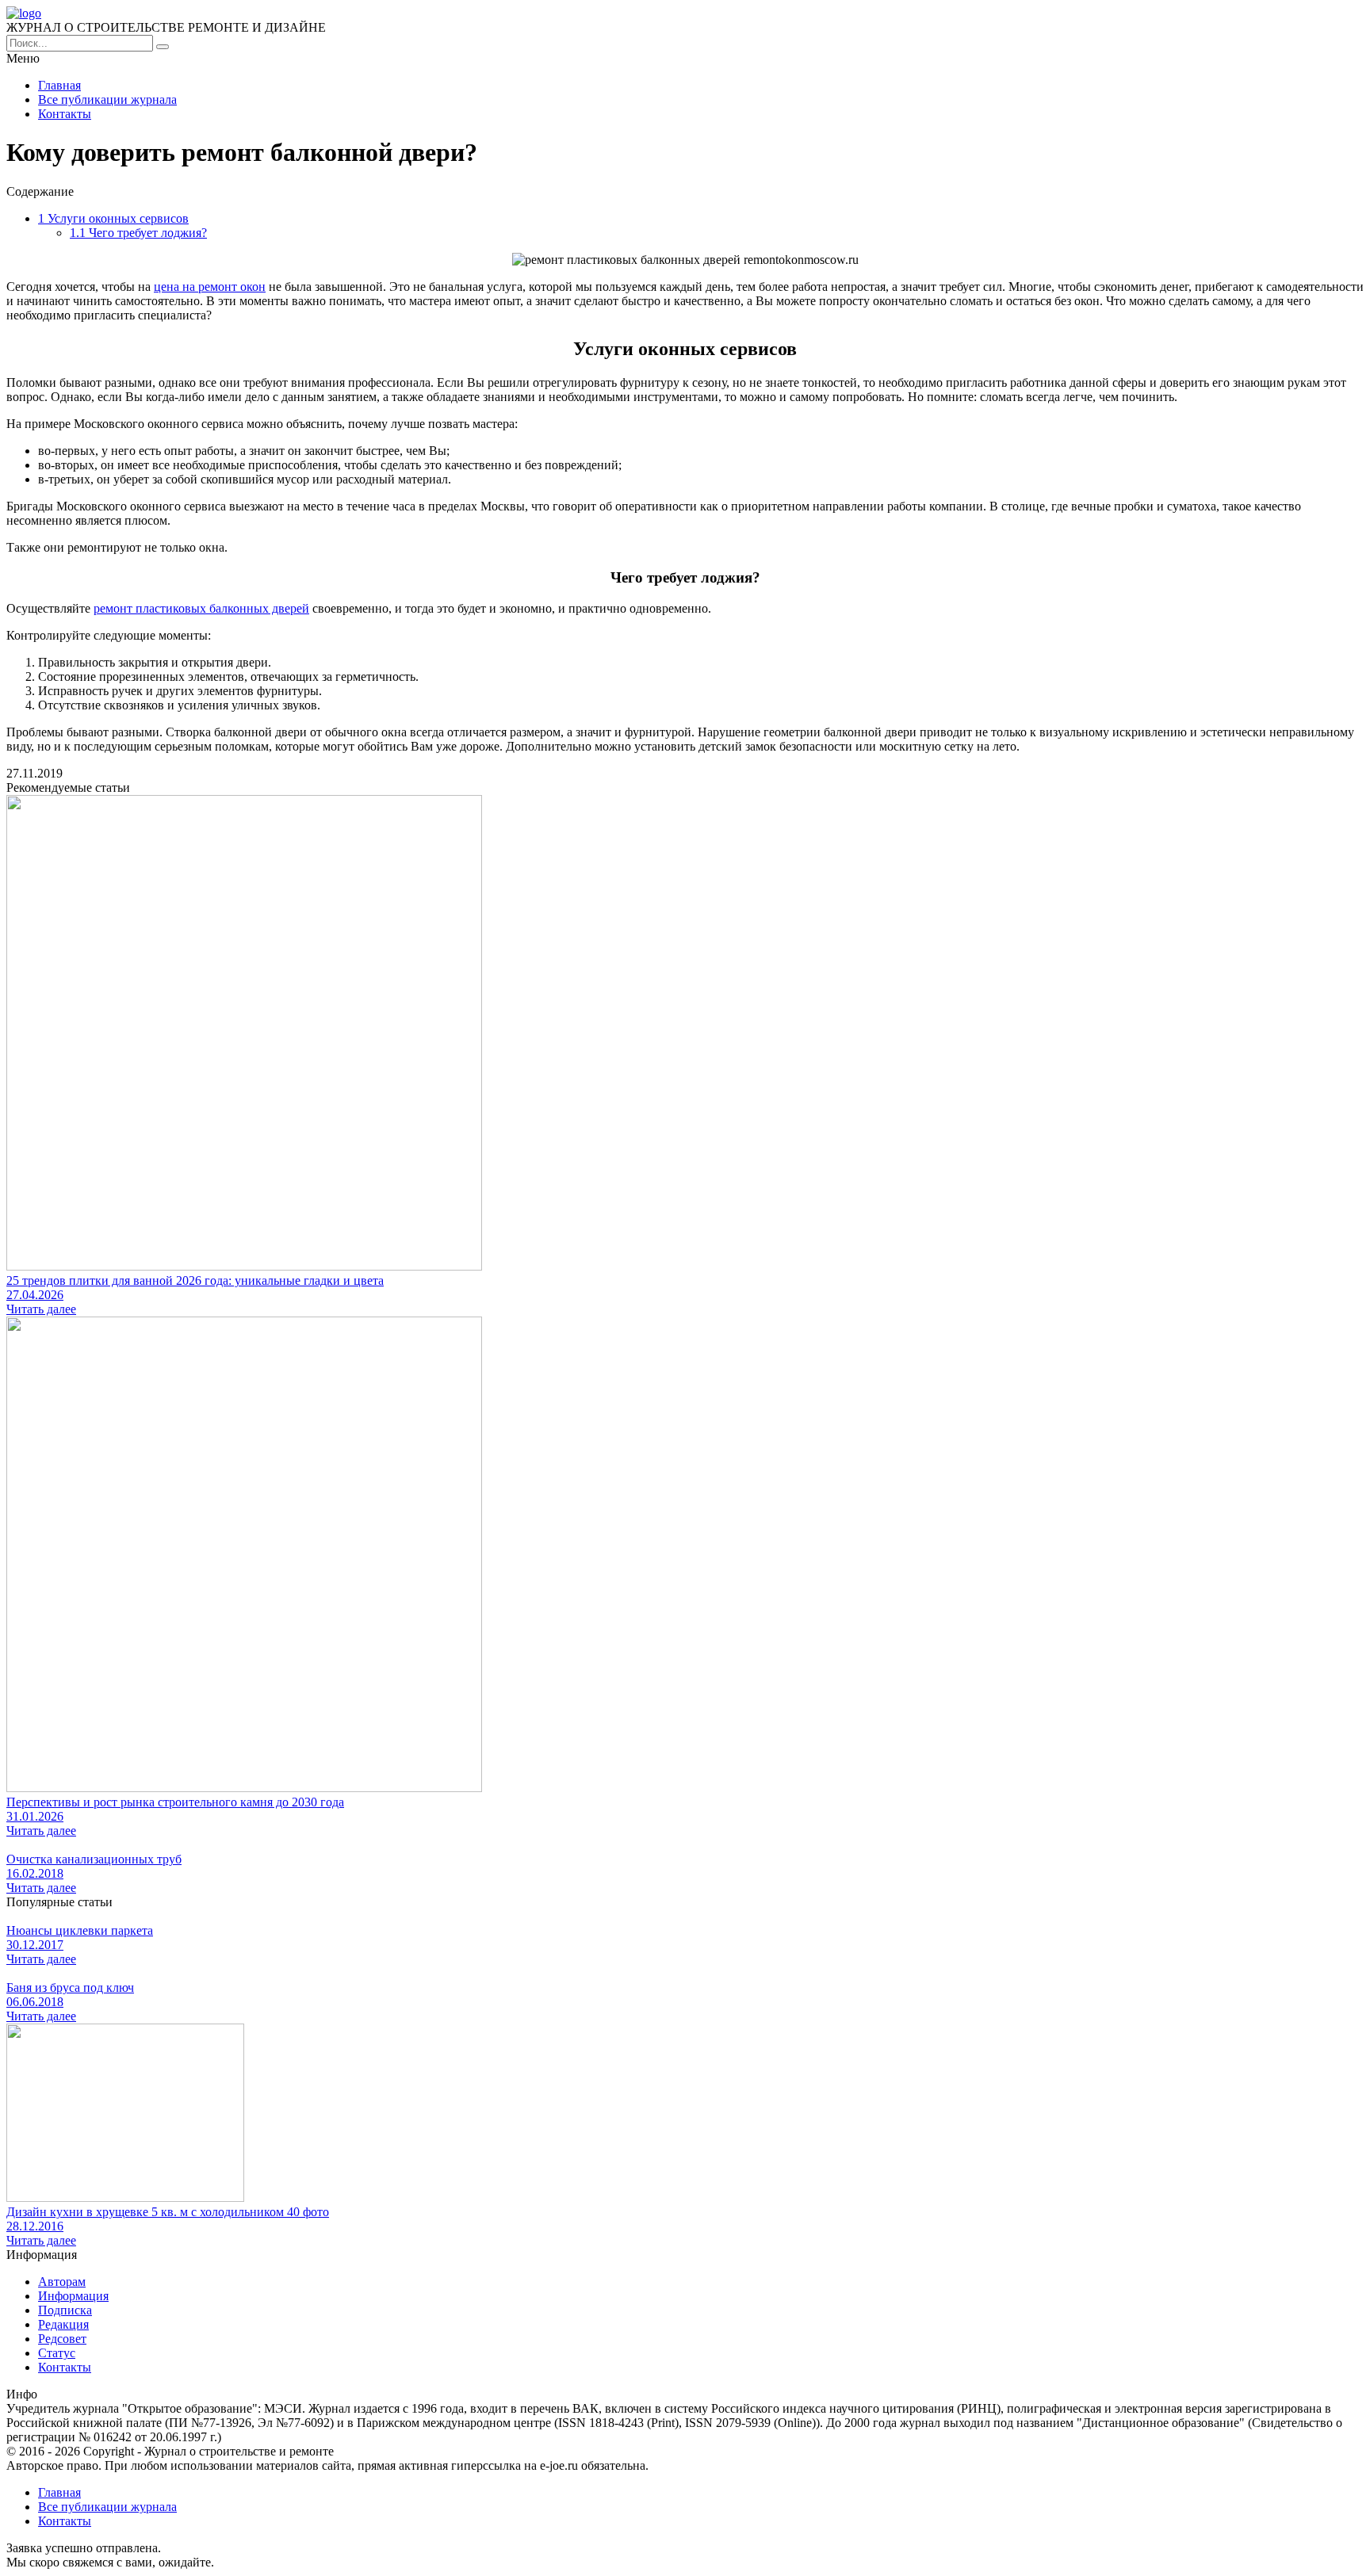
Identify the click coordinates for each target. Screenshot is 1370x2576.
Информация (73, 2296)
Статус (57, 2353)
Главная (59, 85)
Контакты (65, 114)
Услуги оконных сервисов (113, 218)
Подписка (65, 2310)
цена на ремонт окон (210, 287)
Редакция (63, 2324)
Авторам (62, 2282)
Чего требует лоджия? (138, 233)
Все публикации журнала (107, 99)
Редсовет (62, 2339)
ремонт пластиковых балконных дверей (201, 608)
